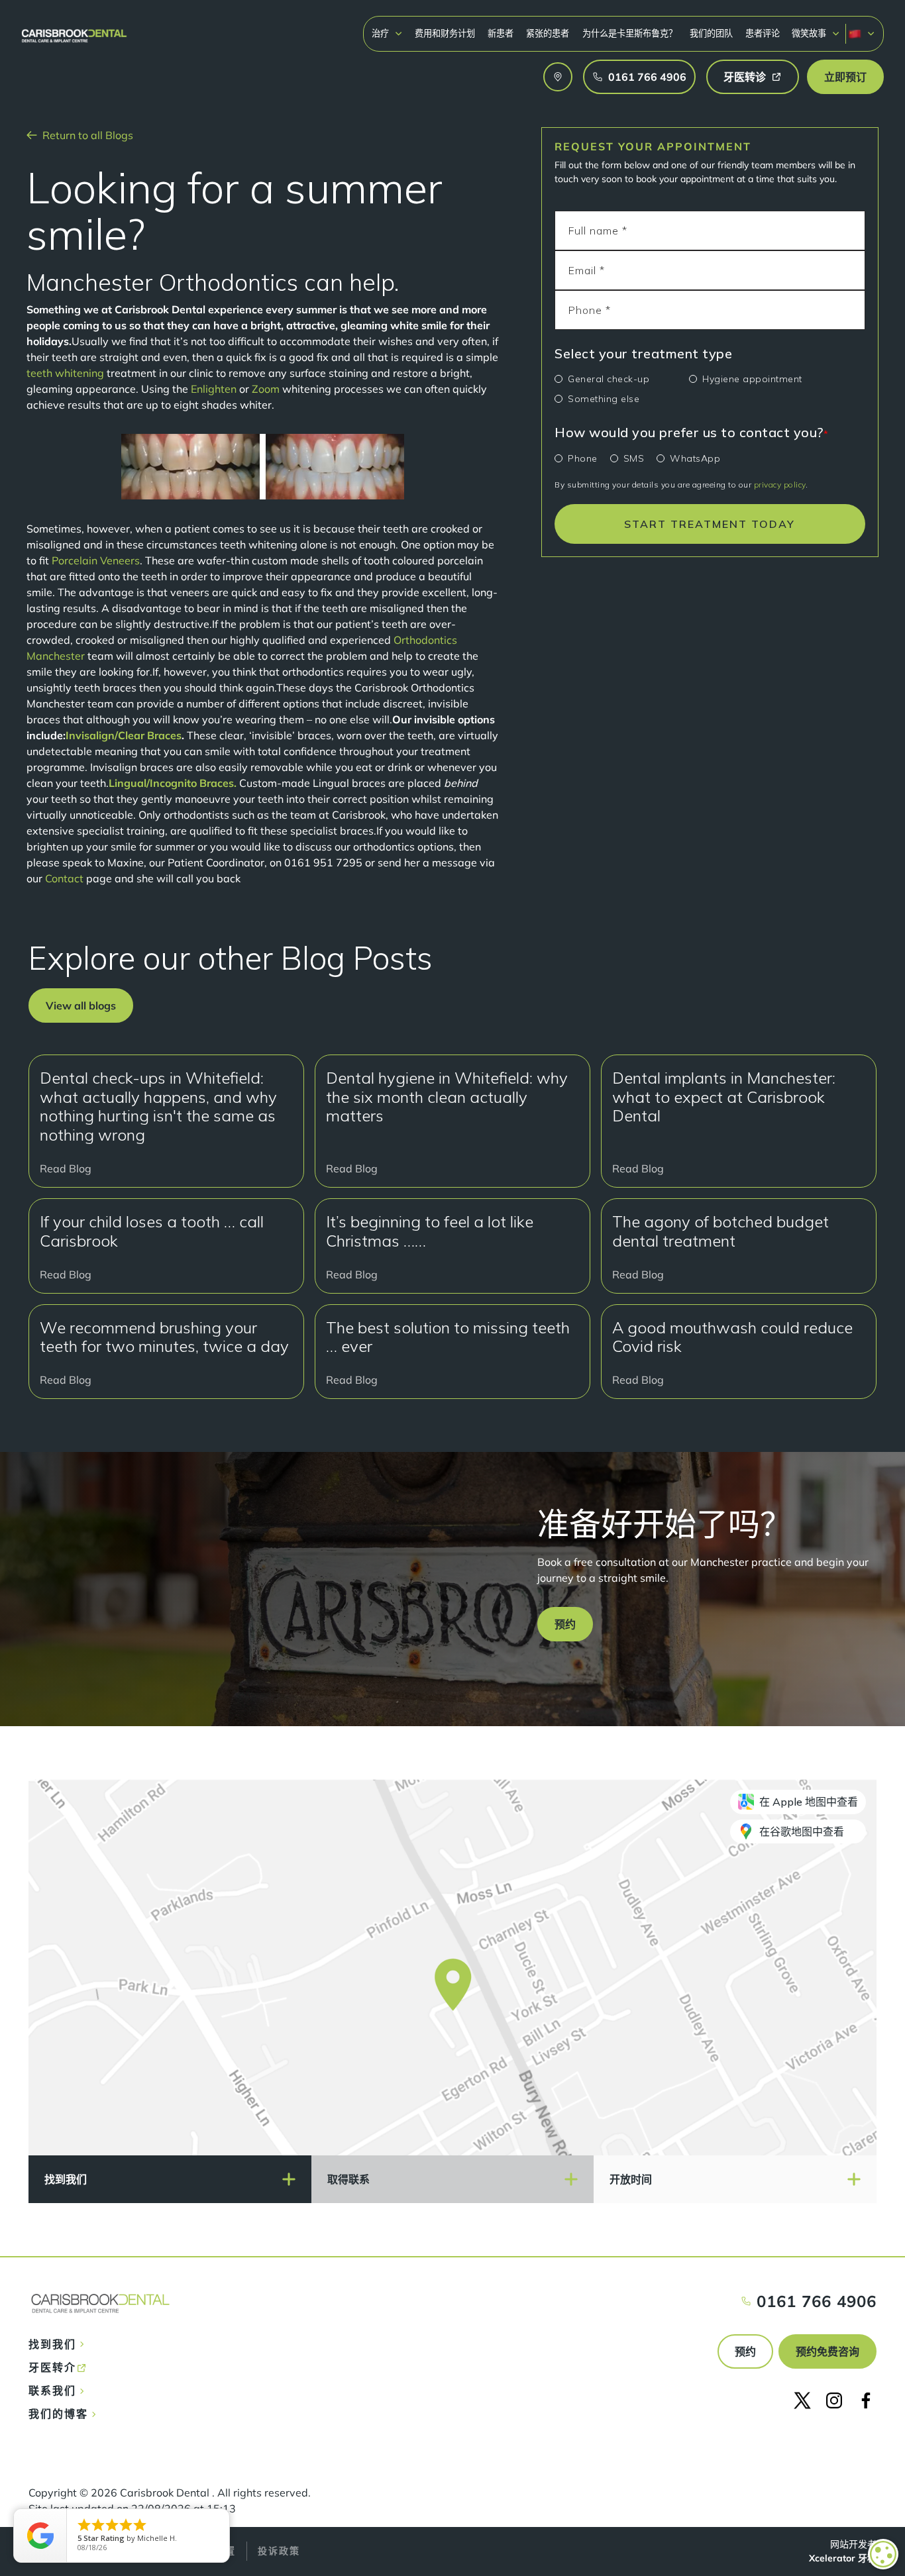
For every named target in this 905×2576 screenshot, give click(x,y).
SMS (634, 458)
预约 (745, 2351)
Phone (583, 458)
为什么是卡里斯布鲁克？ (630, 33)
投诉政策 (279, 2551)
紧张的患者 (548, 33)
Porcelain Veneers (96, 560)
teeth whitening (65, 373)
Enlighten (214, 389)
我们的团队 (711, 33)
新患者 (501, 33)
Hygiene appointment (752, 379)
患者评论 (763, 33)
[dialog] (883, 2554)
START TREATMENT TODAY (710, 524)
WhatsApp (695, 458)
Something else (604, 399)
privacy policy (780, 485)
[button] (387, 33)
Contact (64, 878)
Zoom (266, 389)
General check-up (609, 379)
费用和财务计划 (445, 33)
